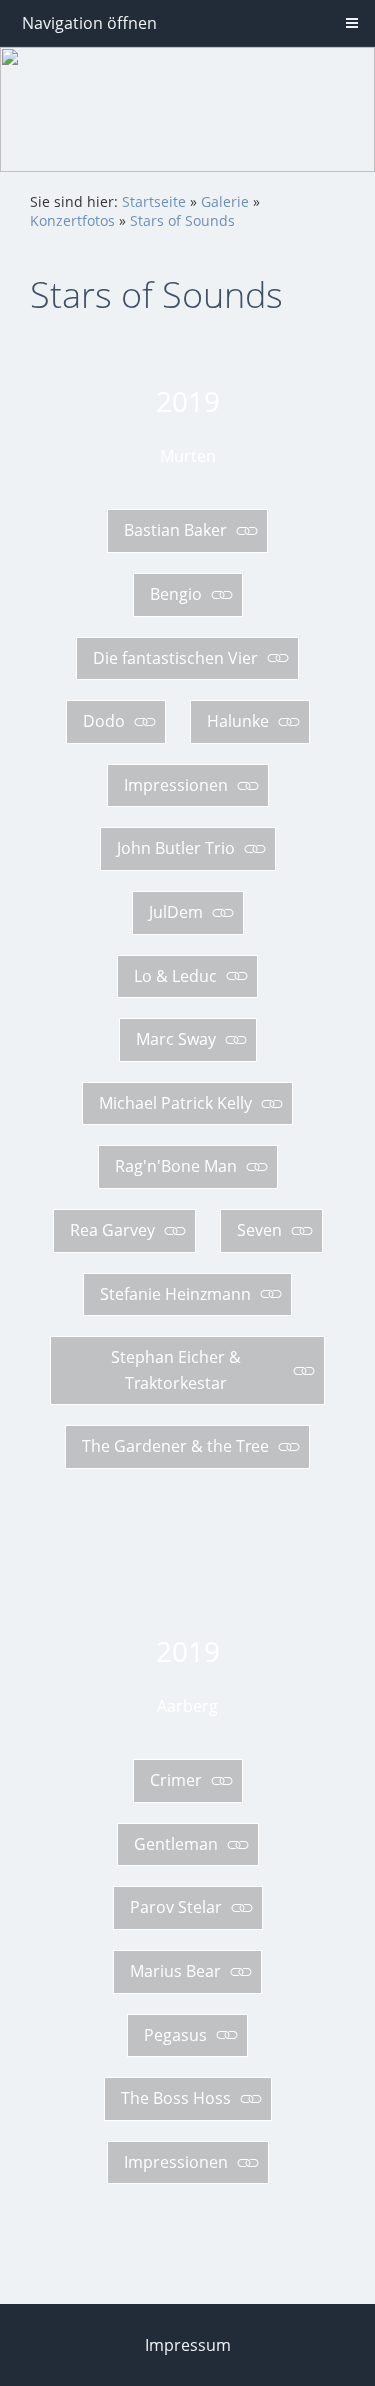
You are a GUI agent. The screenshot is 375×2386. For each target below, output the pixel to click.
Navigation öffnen (89, 23)
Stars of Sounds (182, 220)
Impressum (188, 2345)
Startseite (154, 201)
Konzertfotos (72, 220)
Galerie (225, 201)
